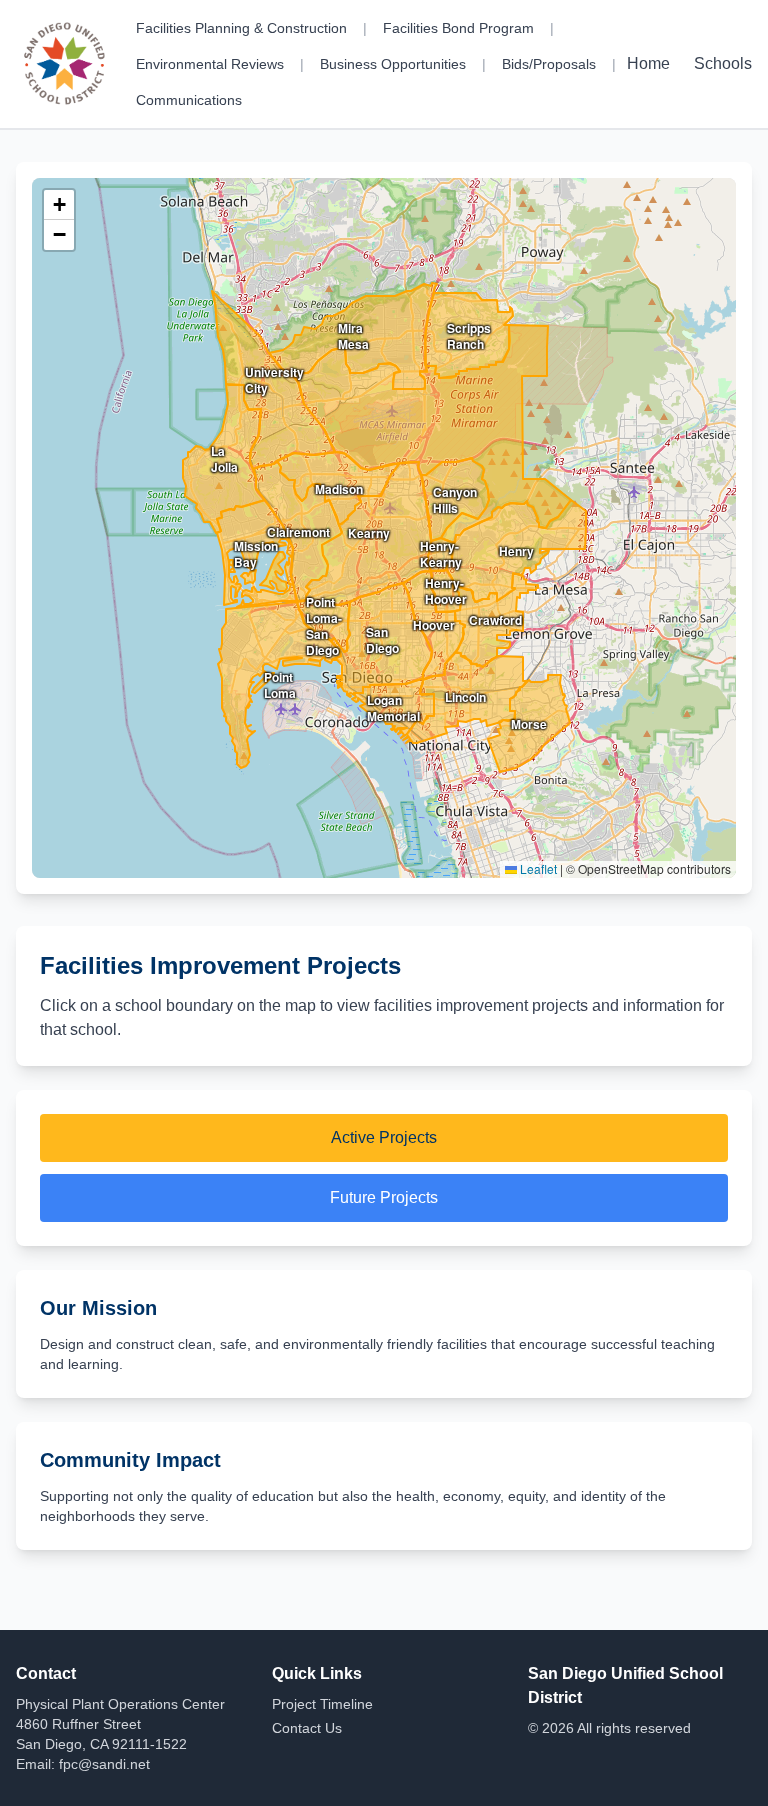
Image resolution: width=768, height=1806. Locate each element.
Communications (189, 100)
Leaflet (537, 868)
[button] (59, 205)
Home (648, 63)
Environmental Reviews (210, 64)
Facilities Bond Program (458, 28)
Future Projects (384, 1197)
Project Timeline (322, 1704)
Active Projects (384, 1137)
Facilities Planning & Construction (241, 28)
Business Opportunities (393, 64)
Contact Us (307, 1728)
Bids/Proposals (549, 64)
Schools (723, 63)
